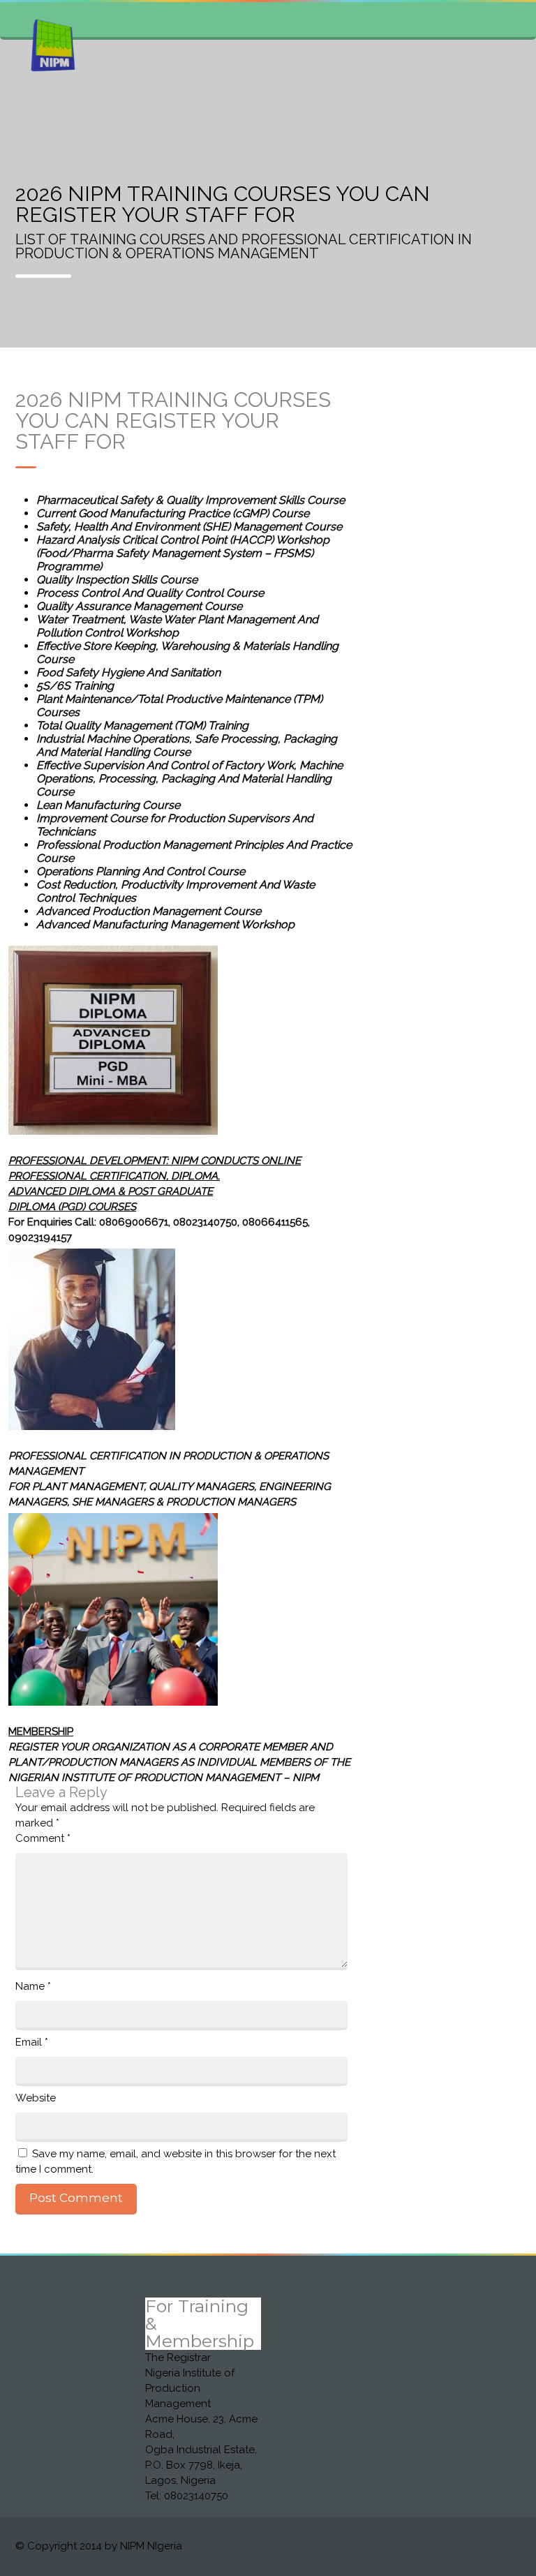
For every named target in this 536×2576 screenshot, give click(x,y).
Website (36, 2098)
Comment (43, 1838)
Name (33, 1986)
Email (32, 2042)
